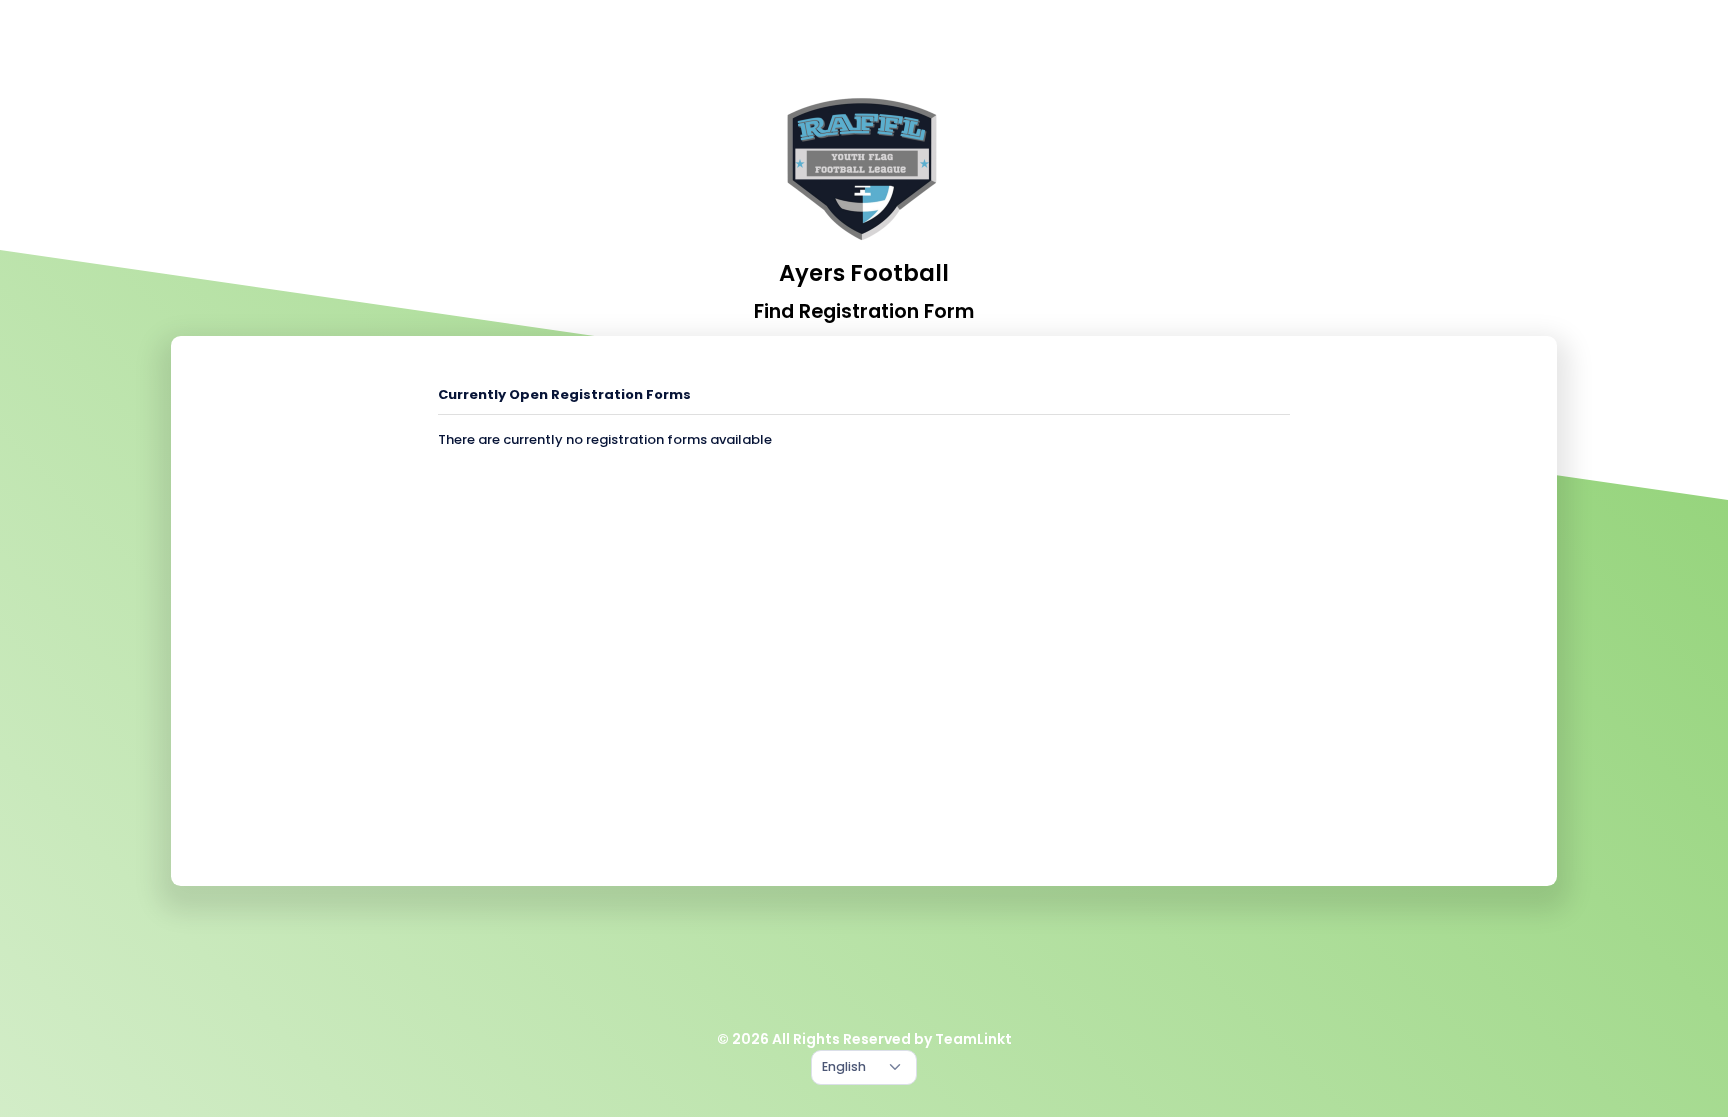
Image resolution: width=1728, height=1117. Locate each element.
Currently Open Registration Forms (564, 394)
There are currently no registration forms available (605, 439)
